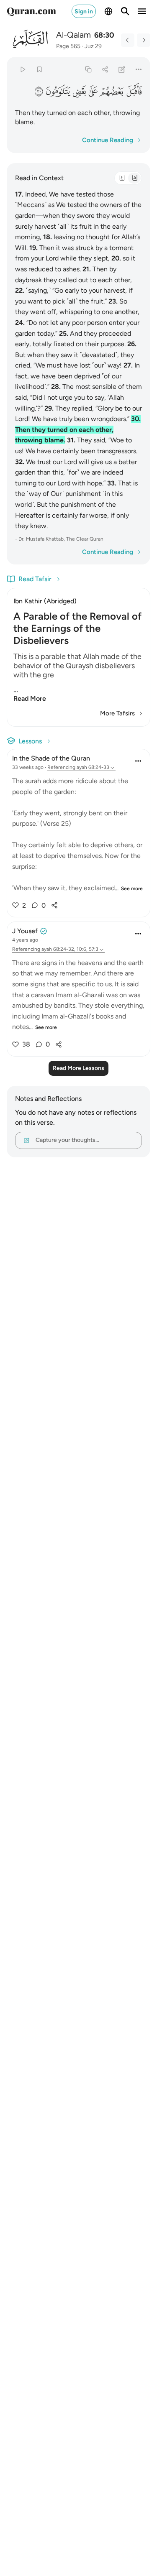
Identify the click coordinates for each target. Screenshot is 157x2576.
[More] (139, 69)
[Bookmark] (39, 69)
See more (132, 888)
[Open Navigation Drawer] (142, 11)
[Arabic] (122, 178)
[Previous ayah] (128, 40)
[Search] (125, 11)
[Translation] (134, 178)
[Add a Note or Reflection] (122, 69)
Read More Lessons (78, 1068)
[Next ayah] (144, 40)
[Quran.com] (31, 11)
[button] (134, 91)
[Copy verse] (88, 69)
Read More (30, 698)
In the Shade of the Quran (51, 758)
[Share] (105, 69)
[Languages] (108, 11)
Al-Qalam (73, 35)
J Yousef (25, 931)
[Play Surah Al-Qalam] (22, 69)
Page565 (68, 46)
